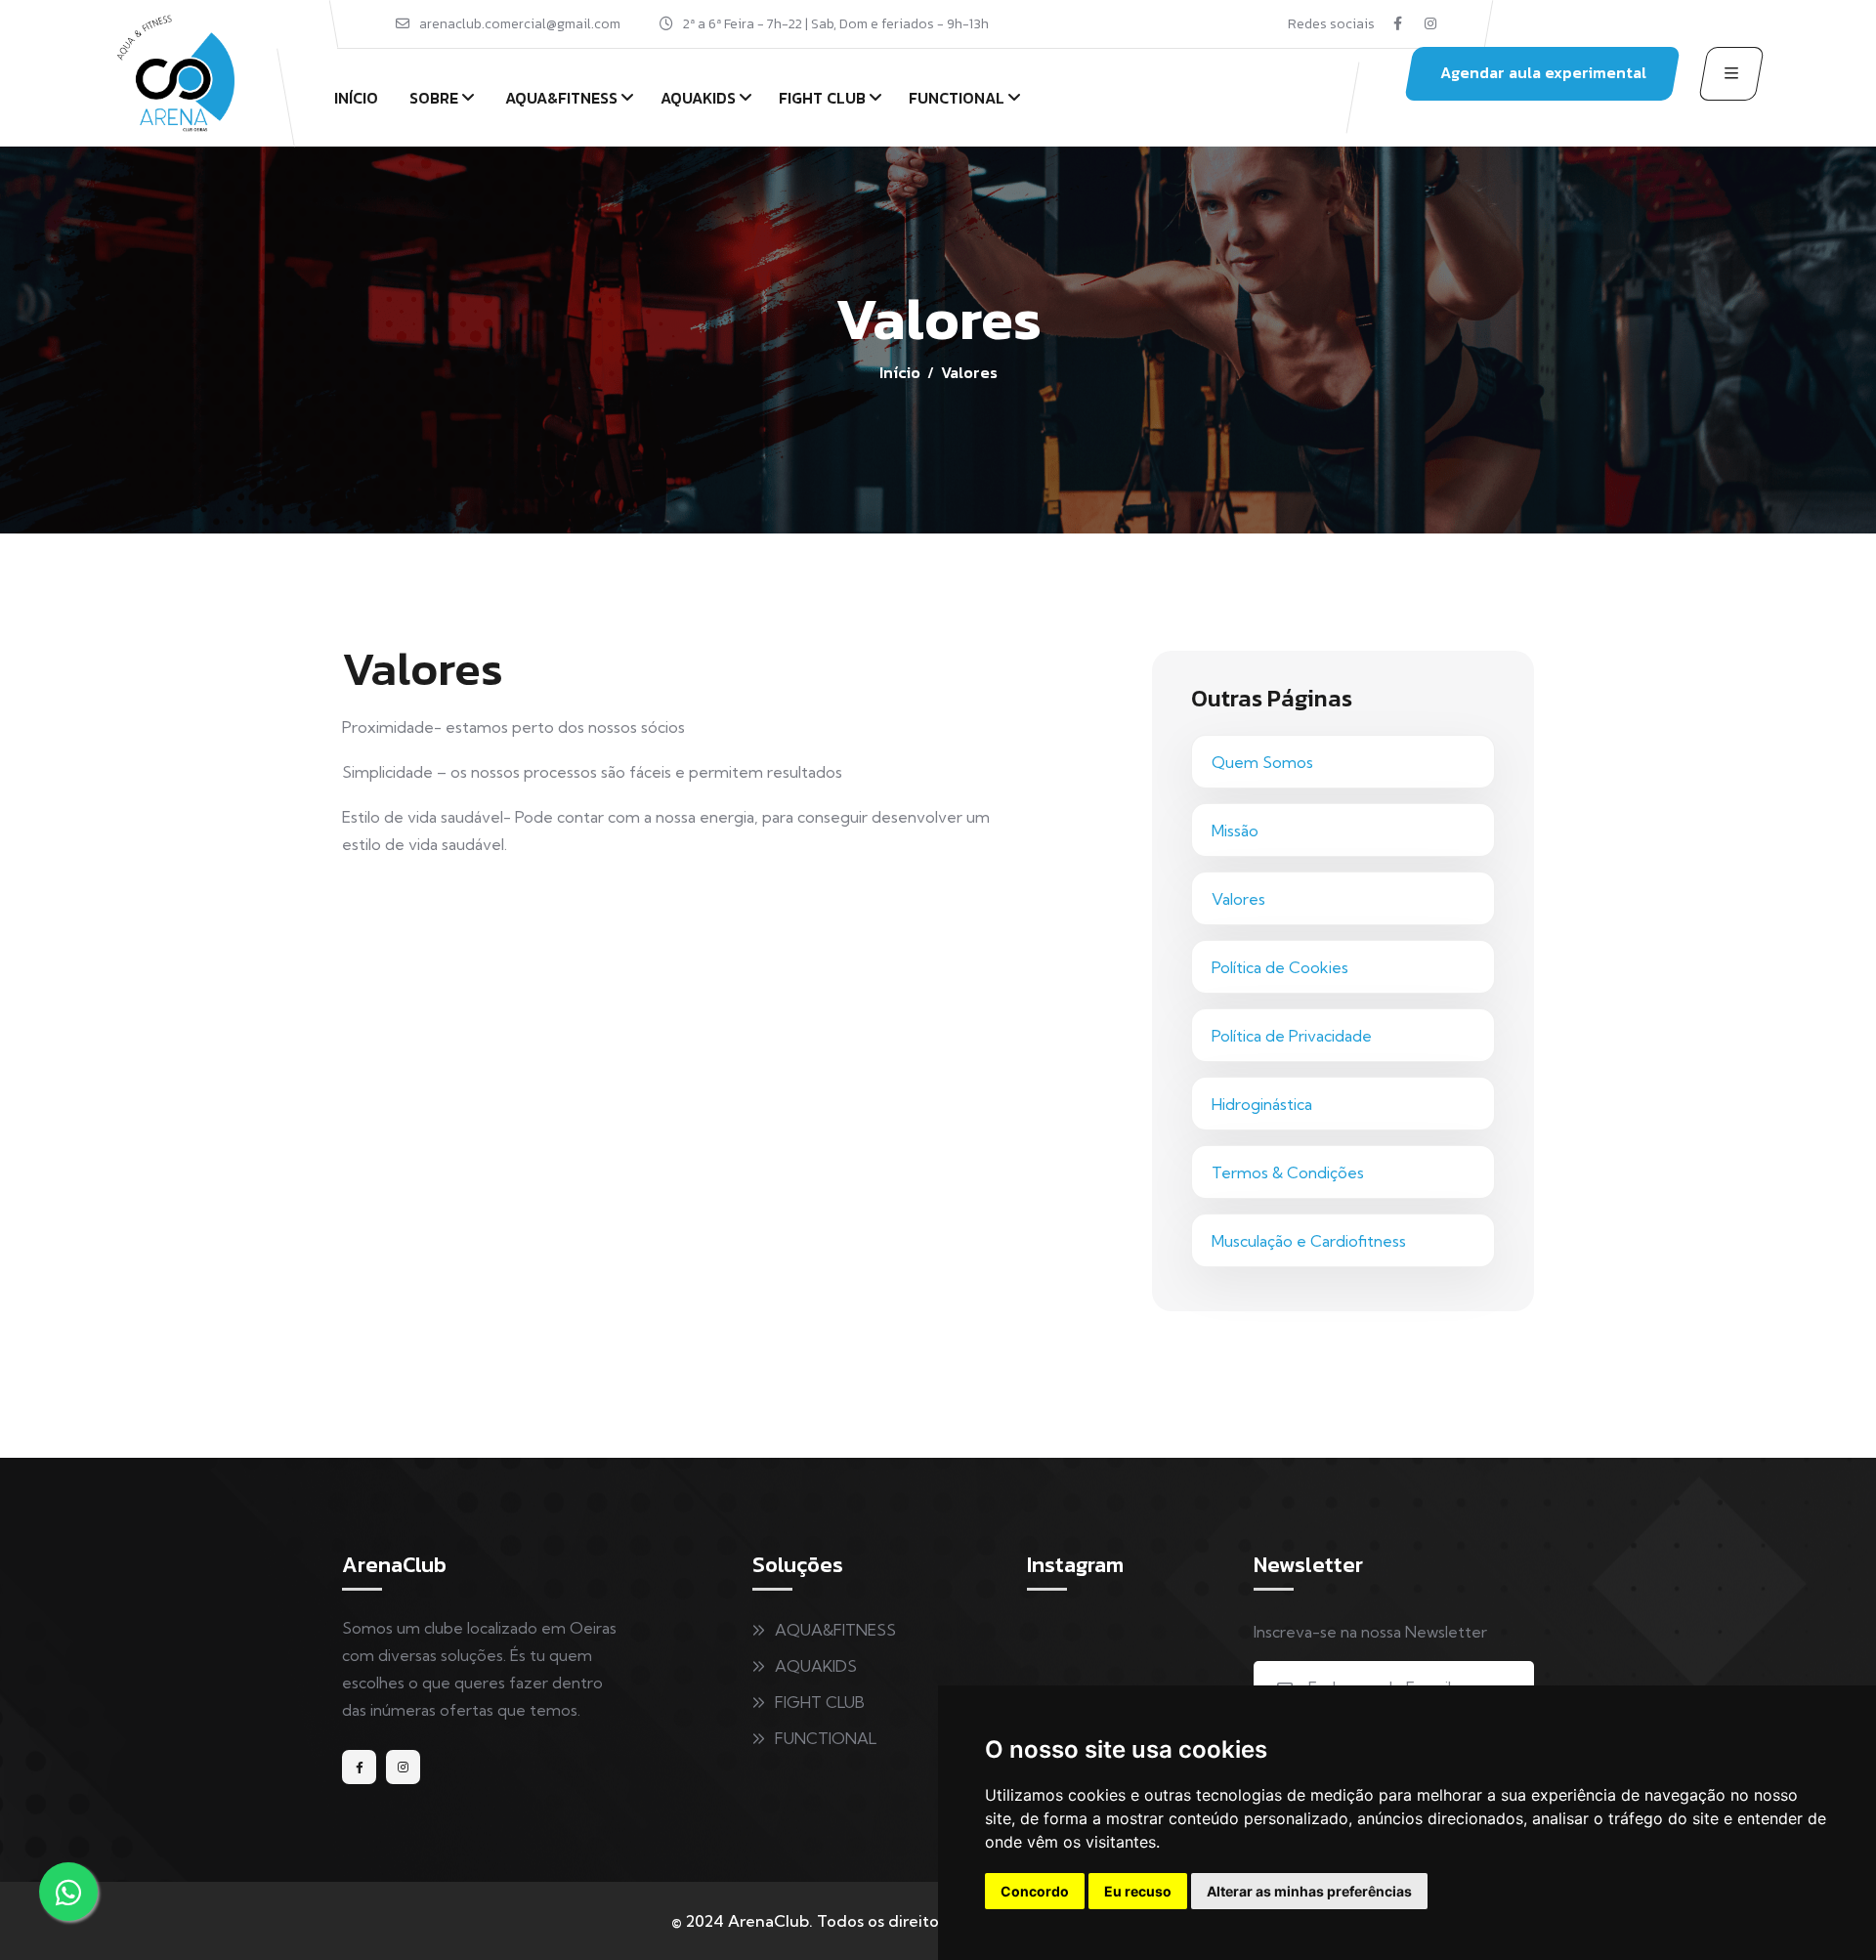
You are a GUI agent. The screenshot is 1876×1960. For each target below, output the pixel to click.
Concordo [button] (1035, 1891)
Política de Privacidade (1292, 1036)
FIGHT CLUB (822, 98)
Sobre (434, 98)
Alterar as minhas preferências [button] (1309, 1891)
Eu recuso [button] (1138, 1891)
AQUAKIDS (698, 98)
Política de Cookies (1280, 967)
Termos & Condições (1288, 1172)
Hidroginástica (1262, 1104)
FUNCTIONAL (957, 98)
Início (356, 98)
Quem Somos (1262, 762)
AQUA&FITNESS (561, 98)
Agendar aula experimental (1543, 72)
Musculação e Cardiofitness (1309, 1241)
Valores (1238, 899)
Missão (1235, 831)
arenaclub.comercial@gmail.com (520, 24)
